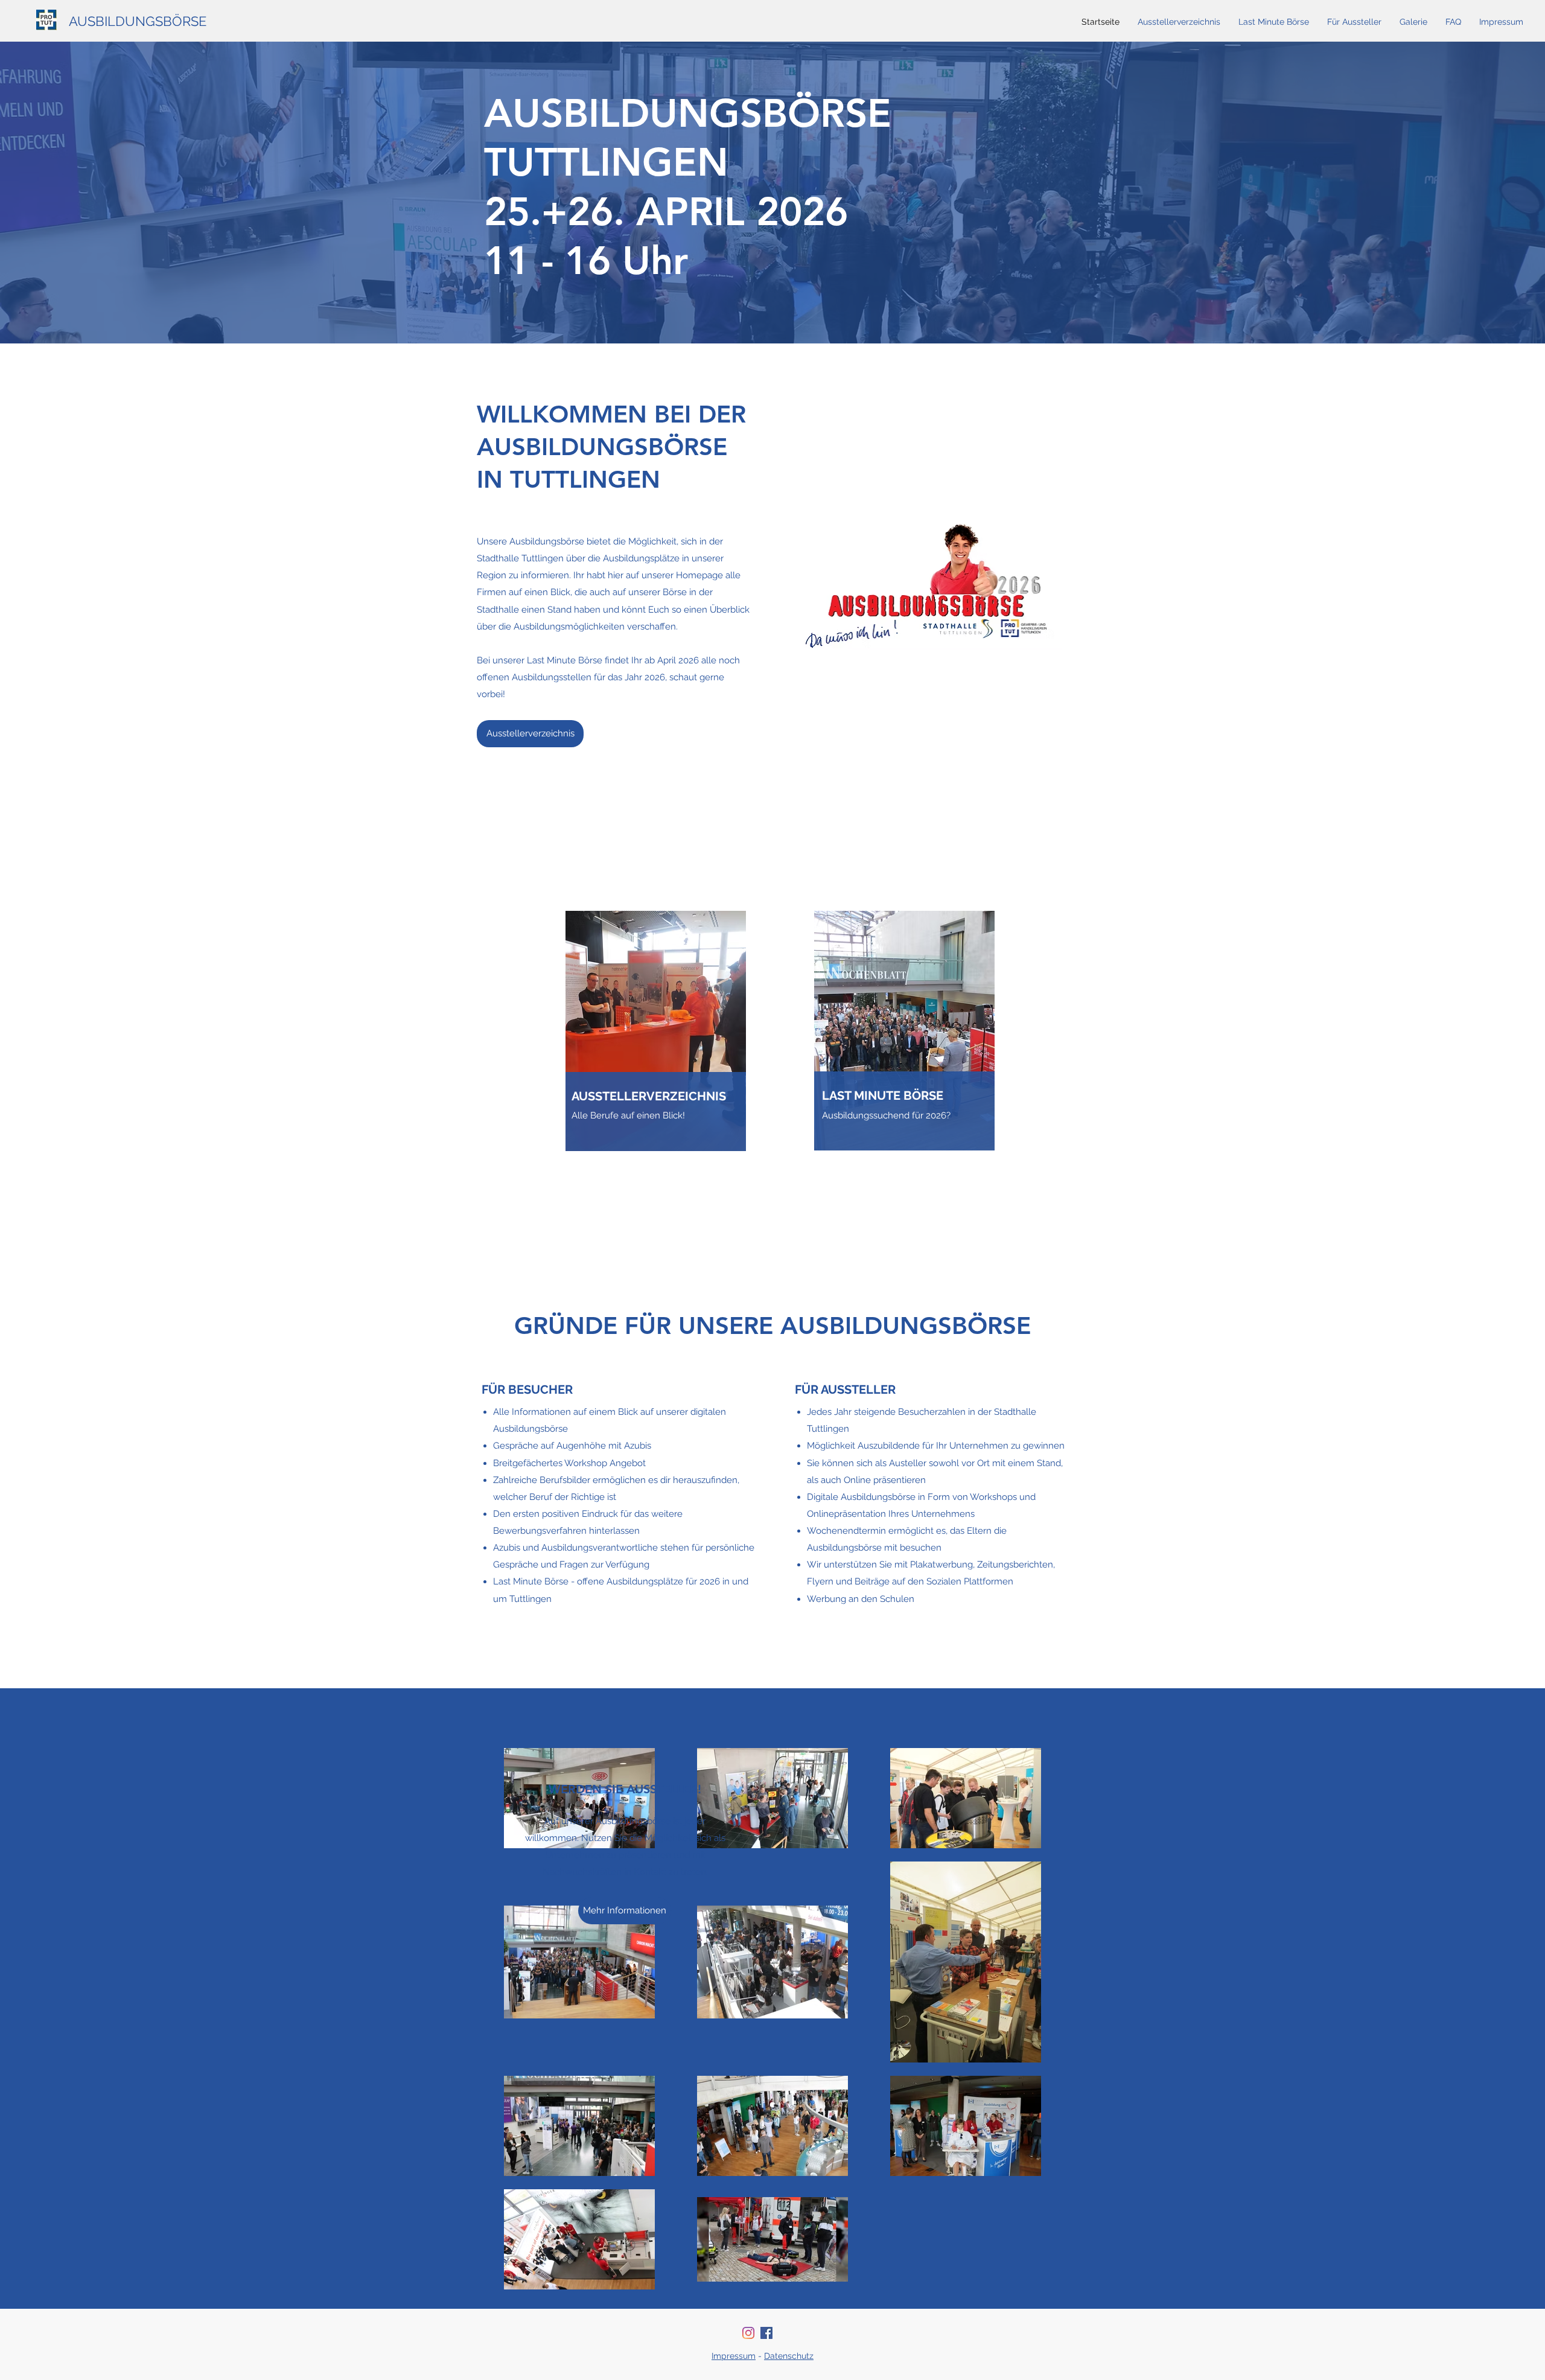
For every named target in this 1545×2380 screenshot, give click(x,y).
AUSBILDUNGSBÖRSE (138, 21)
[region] (656, 1075)
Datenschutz (789, 2356)
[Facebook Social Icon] (766, 2333)
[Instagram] (748, 2333)
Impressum (734, 2356)
